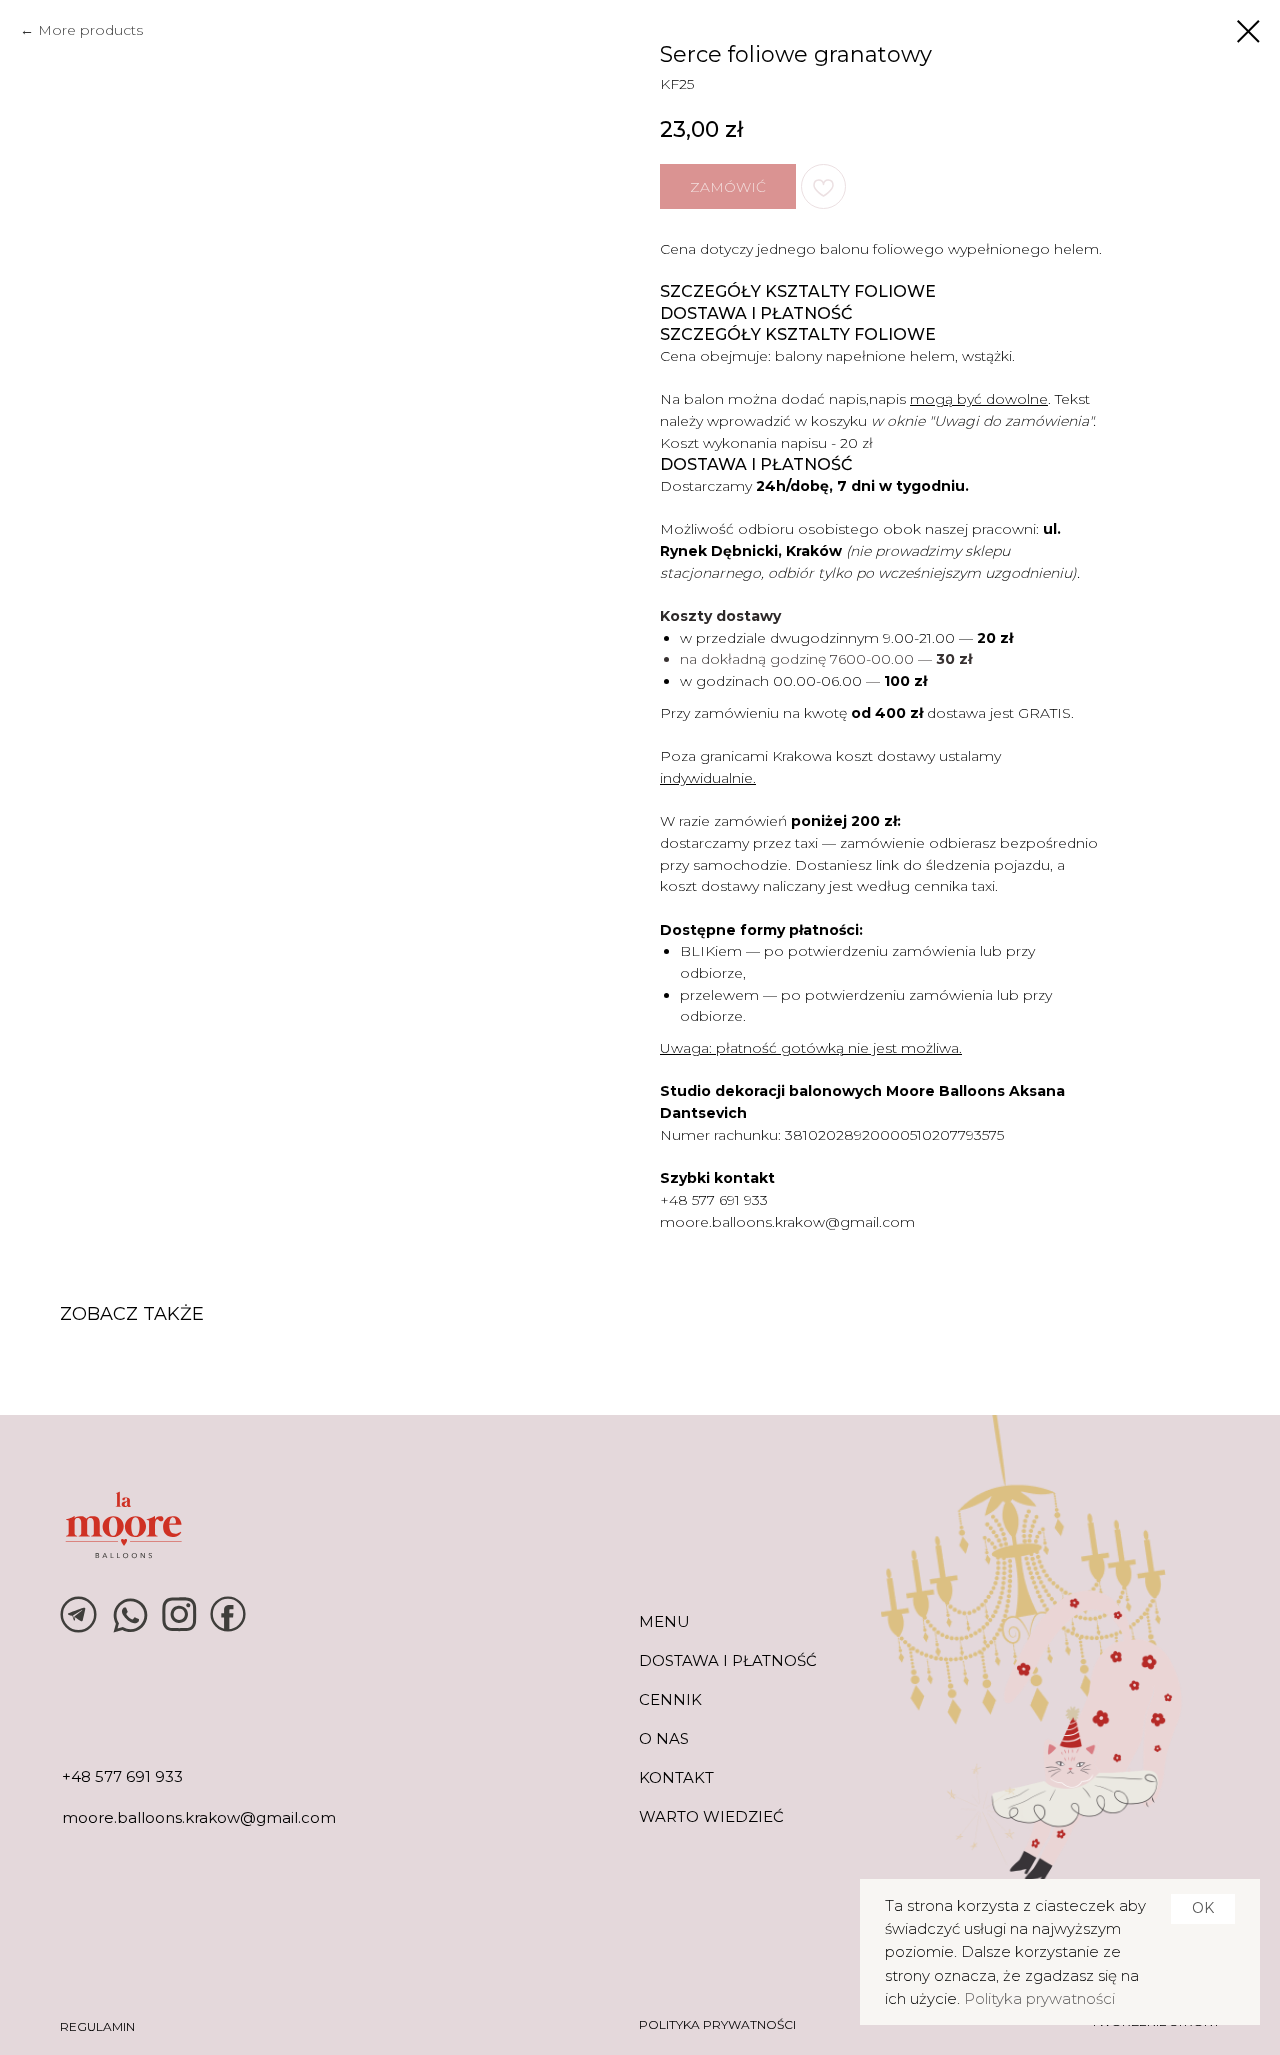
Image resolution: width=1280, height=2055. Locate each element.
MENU (664, 1621)
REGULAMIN (97, 2026)
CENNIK (670, 1699)
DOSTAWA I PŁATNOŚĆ (728, 1660)
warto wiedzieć (711, 1816)
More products (90, 30)
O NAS (664, 1738)
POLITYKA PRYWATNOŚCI (717, 2024)
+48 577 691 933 (714, 1200)
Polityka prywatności (1039, 1998)
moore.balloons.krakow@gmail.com (787, 1222)
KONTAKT (676, 1777)
